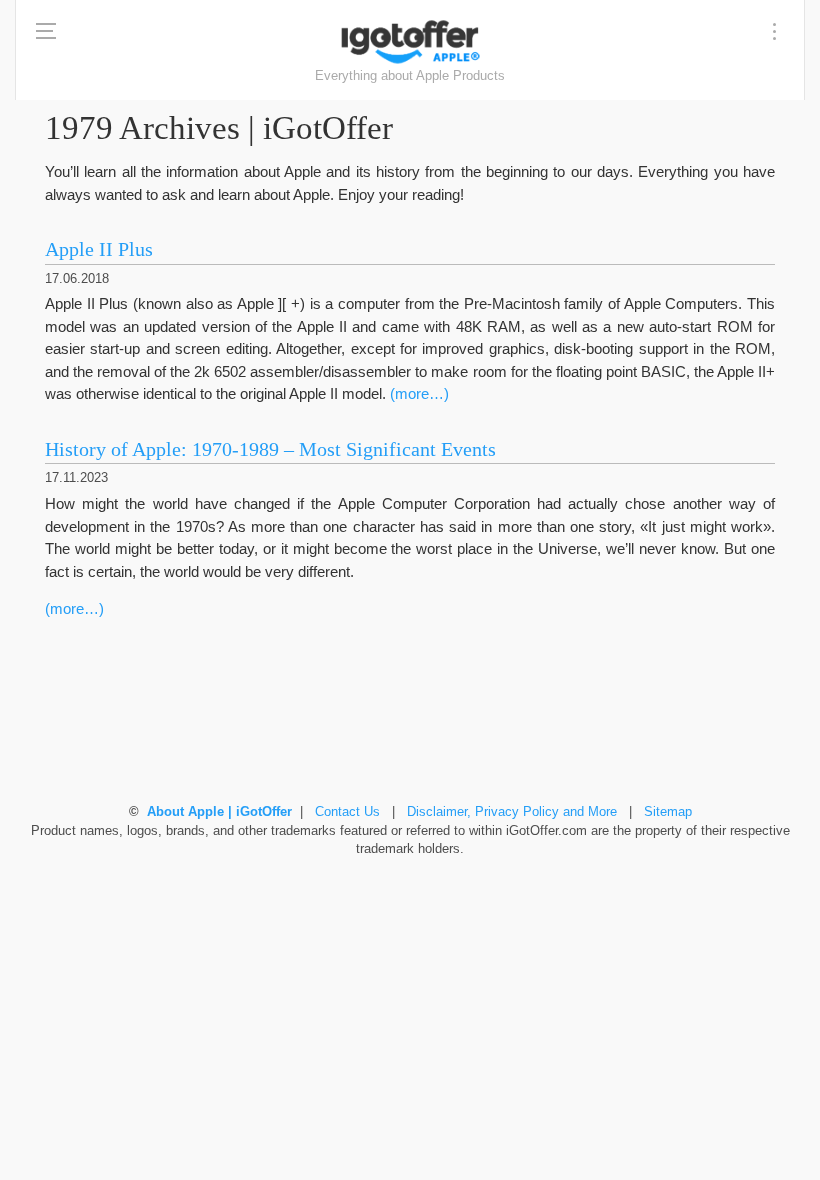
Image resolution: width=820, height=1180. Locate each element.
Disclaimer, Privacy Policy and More (512, 812)
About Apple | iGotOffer (219, 812)
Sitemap (668, 812)
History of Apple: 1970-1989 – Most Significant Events (270, 449)
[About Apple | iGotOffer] (410, 41)
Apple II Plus (99, 249)
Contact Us (347, 812)
